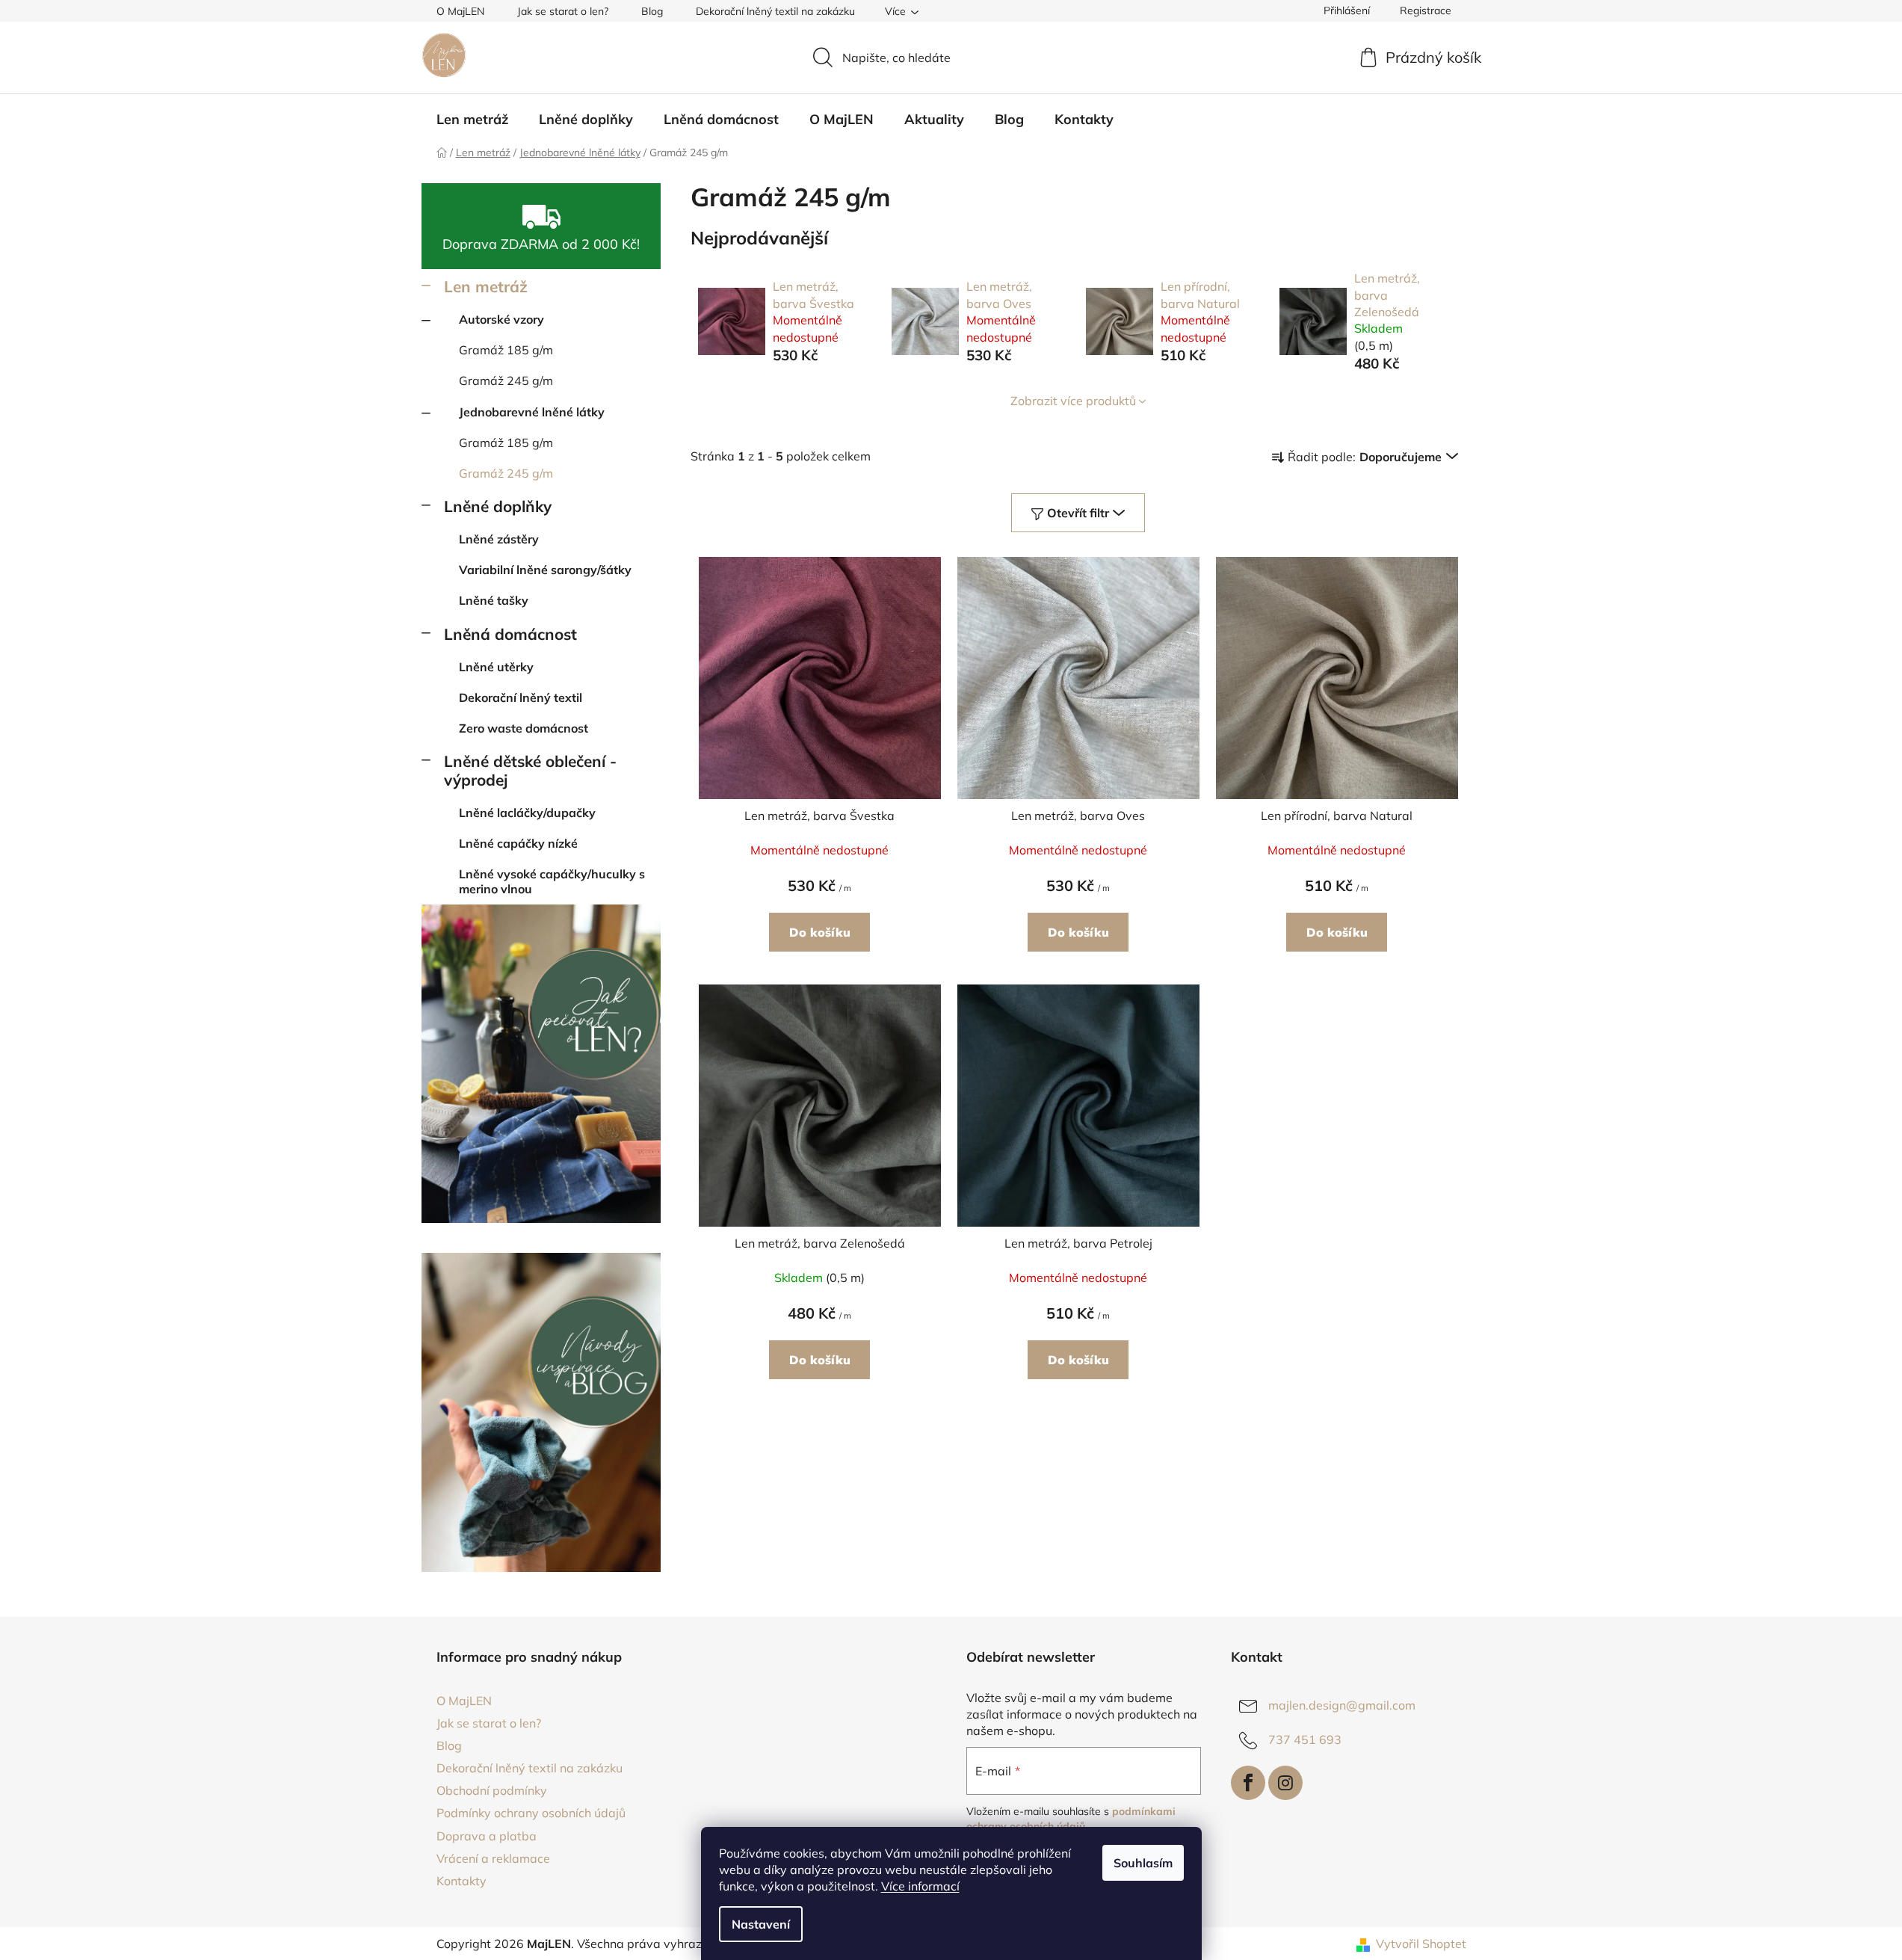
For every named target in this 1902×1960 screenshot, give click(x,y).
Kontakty (461, 1881)
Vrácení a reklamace (493, 1858)
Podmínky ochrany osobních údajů (531, 1813)
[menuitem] (472, 120)
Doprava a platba (487, 1836)
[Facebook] (1248, 1783)
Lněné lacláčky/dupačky (527, 813)
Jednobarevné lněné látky (532, 412)
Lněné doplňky (498, 506)
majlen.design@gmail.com (1342, 1705)
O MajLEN (460, 11)
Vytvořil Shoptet (1421, 1944)
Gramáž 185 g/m (506, 350)
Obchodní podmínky (492, 1790)
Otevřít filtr (1078, 513)
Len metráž (486, 286)
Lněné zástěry (499, 539)
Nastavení (761, 1924)
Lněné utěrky (496, 667)
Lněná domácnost (510, 634)
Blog (652, 11)
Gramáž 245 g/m (506, 380)
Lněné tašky (494, 600)
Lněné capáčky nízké (518, 843)
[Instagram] (1285, 1783)
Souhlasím (1143, 1863)
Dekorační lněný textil (521, 697)
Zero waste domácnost (524, 728)
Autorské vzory (501, 319)
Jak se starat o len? (563, 11)
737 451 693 (1305, 1739)
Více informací (920, 1886)
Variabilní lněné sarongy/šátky (545, 570)
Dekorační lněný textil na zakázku (775, 11)
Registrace (1426, 10)
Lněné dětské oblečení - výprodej (530, 770)
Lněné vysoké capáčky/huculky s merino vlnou (552, 881)
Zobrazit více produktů (1073, 401)
